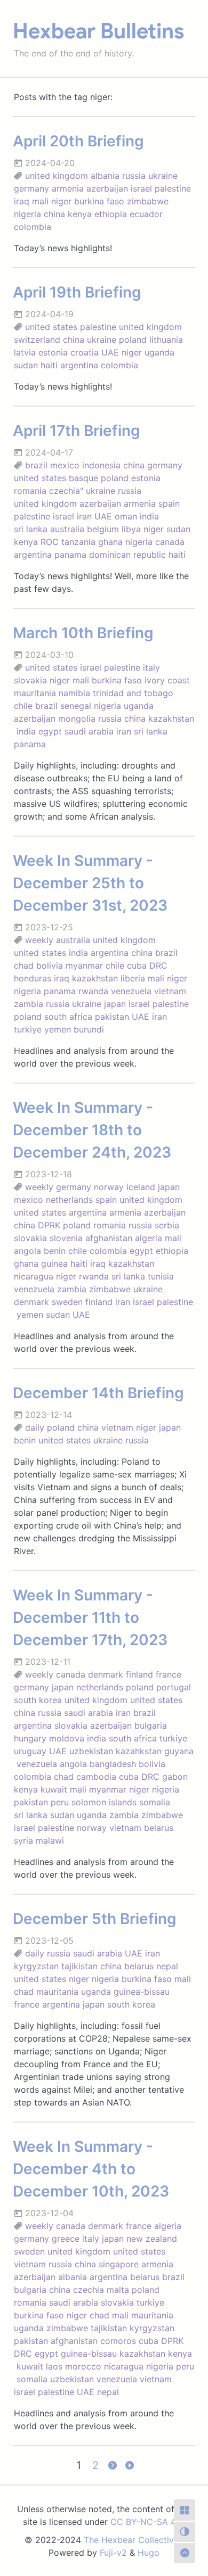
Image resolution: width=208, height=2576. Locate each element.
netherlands (69, 1200)
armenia (68, 188)
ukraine (163, 176)
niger (61, 201)
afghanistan (109, 1238)
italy (151, 667)
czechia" (66, 491)
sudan (26, 365)
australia (67, 529)
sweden (67, 1302)
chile (23, 706)
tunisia (161, 1276)
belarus (159, 1828)
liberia (133, 978)
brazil (36, 465)
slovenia (66, 1238)
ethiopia (111, 214)
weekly (39, 940)
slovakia (30, 680)
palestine (173, 188)
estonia (53, 352)
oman (126, 516)
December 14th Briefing (98, 1393)
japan (115, 1004)
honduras (33, 978)
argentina (79, 365)
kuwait (54, 1789)
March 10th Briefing (83, 633)
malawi (50, 1840)
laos (54, 2366)
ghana (110, 542)
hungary (30, 1738)
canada (170, 542)
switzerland (37, 340)
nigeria (27, 214)
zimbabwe (148, 201)
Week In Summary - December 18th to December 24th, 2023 (92, 1130)
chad (24, 965)
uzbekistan (91, 1751)
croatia (85, 352)
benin (55, 1251)
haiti (49, 365)
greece (66, 2239)
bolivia (50, 965)
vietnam (170, 991)
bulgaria (151, 1725)
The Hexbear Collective (131, 2540)
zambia (29, 1004)
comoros (118, 2341)
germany (31, 188)
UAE (110, 352)
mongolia (77, 719)
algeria (149, 1238)
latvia (25, 352)
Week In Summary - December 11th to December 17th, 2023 (90, 1617)
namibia (74, 693)
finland (99, 1302)
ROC (50, 542)
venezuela (131, 991)
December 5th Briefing (95, 1919)
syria (23, 1840)
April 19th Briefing (77, 292)
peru (60, 1802)
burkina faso (99, 201)
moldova (67, 1738)
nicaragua (34, 1276)
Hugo (149, 2553)
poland (133, 340)
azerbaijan (107, 188)
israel (141, 188)
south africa (68, 1017)
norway (109, 1187)
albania (105, 176)
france (169, 1674)
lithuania (166, 340)
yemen (58, 1029)
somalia (155, 1802)
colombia (33, 227)
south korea (38, 1700)
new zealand (152, 2239)
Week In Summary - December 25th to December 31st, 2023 (90, 883)
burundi (89, 1029)
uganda (159, 352)
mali (40, 201)
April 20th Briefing (78, 141)
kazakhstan (171, 719)
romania (30, 491)
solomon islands (104, 1802)
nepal (167, 1966)
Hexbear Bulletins (98, 31)
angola (27, 1251)
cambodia (96, 1777)
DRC (158, 965)
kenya (80, 214)
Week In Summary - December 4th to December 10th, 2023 (91, 2169)
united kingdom (57, 176)
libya (131, 529)
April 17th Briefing (77, 431)
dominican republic (127, 555)
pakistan (112, 1017)
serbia (167, 1225)
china (54, 214)
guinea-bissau (142, 1992)
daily (35, 1427)
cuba (137, 965)
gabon (175, 1777)
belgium (103, 529)
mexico (65, 465)
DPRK (49, 1225)
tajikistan (79, 1966)
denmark (31, 1302)
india (149, 516)
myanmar (84, 965)
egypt (50, 731)
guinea (54, 1264)
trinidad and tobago (133, 693)
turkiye (28, 1029)
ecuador (146, 214)
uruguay (30, 1751)
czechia (89, 2290)
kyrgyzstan (36, 1966)
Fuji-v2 (113, 2553)
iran (84, 516)
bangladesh (113, 1764)
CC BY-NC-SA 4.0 (147, 2522)
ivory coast (167, 680)
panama (70, 555)
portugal (174, 1687)
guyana (179, 1751)
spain (169, 503)
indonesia (101, 465)
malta (118, 2290)
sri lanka (31, 529)
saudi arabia (89, 731)
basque (83, 478)
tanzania (78, 542)
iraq (22, 201)
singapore (119, 2264)
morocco (83, 2366)
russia (134, 176)
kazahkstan (139, 1751)
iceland (141, 1187)
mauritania (35, 693)
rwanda (93, 991)
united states (51, 327)
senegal (76, 706)
